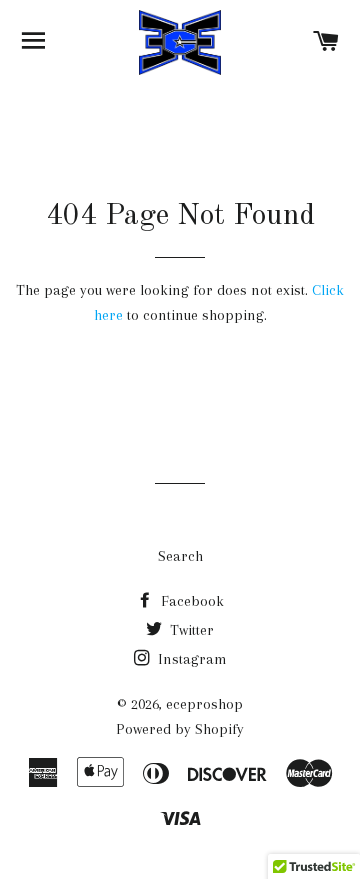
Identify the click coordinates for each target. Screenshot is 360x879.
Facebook (190, 601)
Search (180, 556)
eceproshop (204, 704)
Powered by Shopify (180, 729)
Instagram (190, 659)
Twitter (190, 630)
